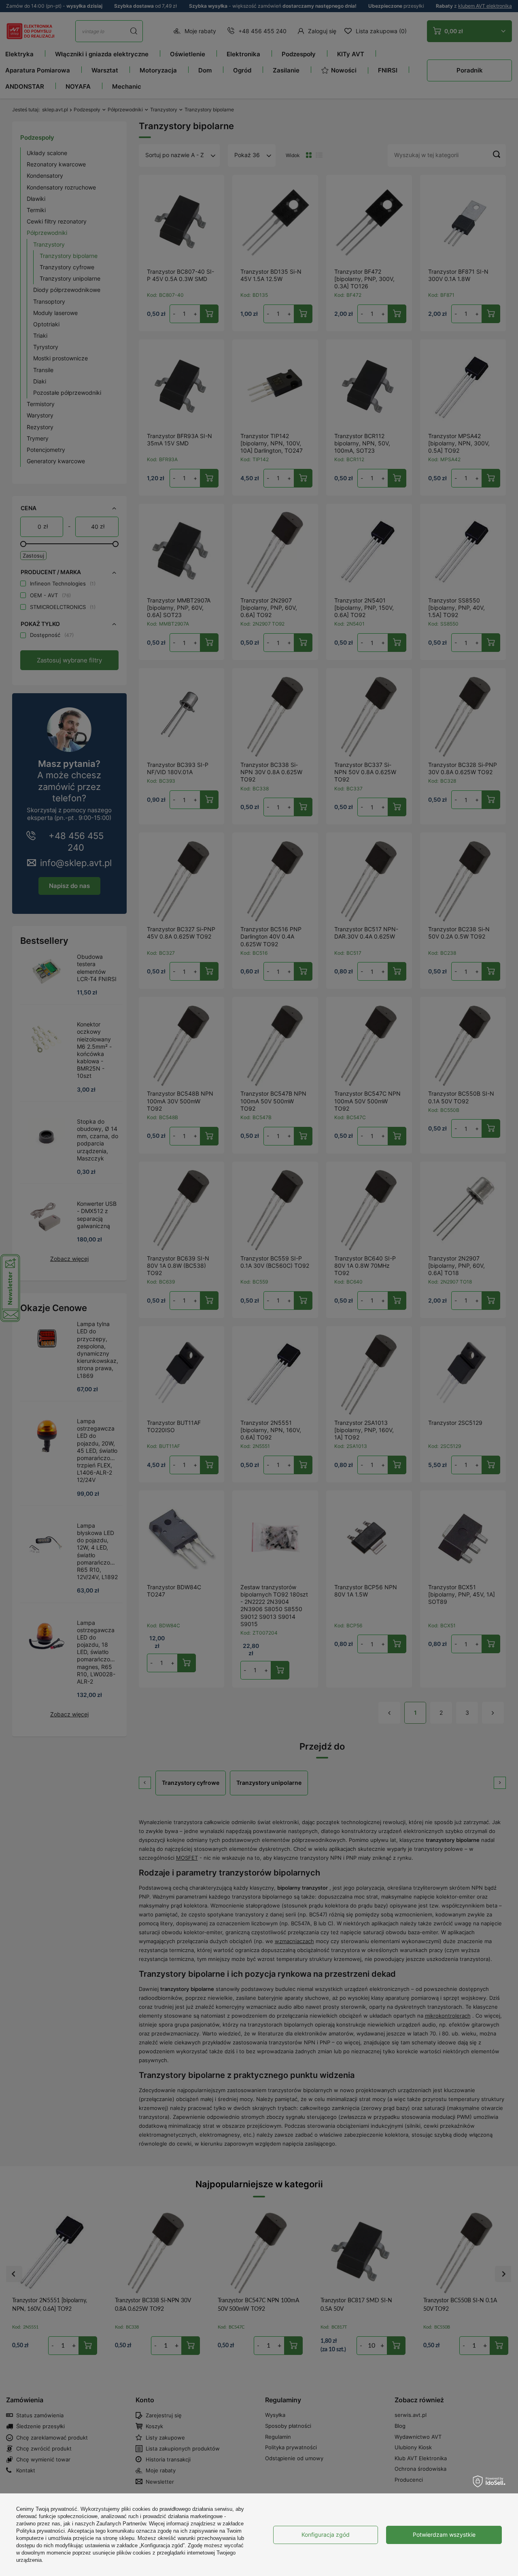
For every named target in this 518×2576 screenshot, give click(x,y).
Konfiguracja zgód (326, 2534)
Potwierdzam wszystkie (444, 2534)
